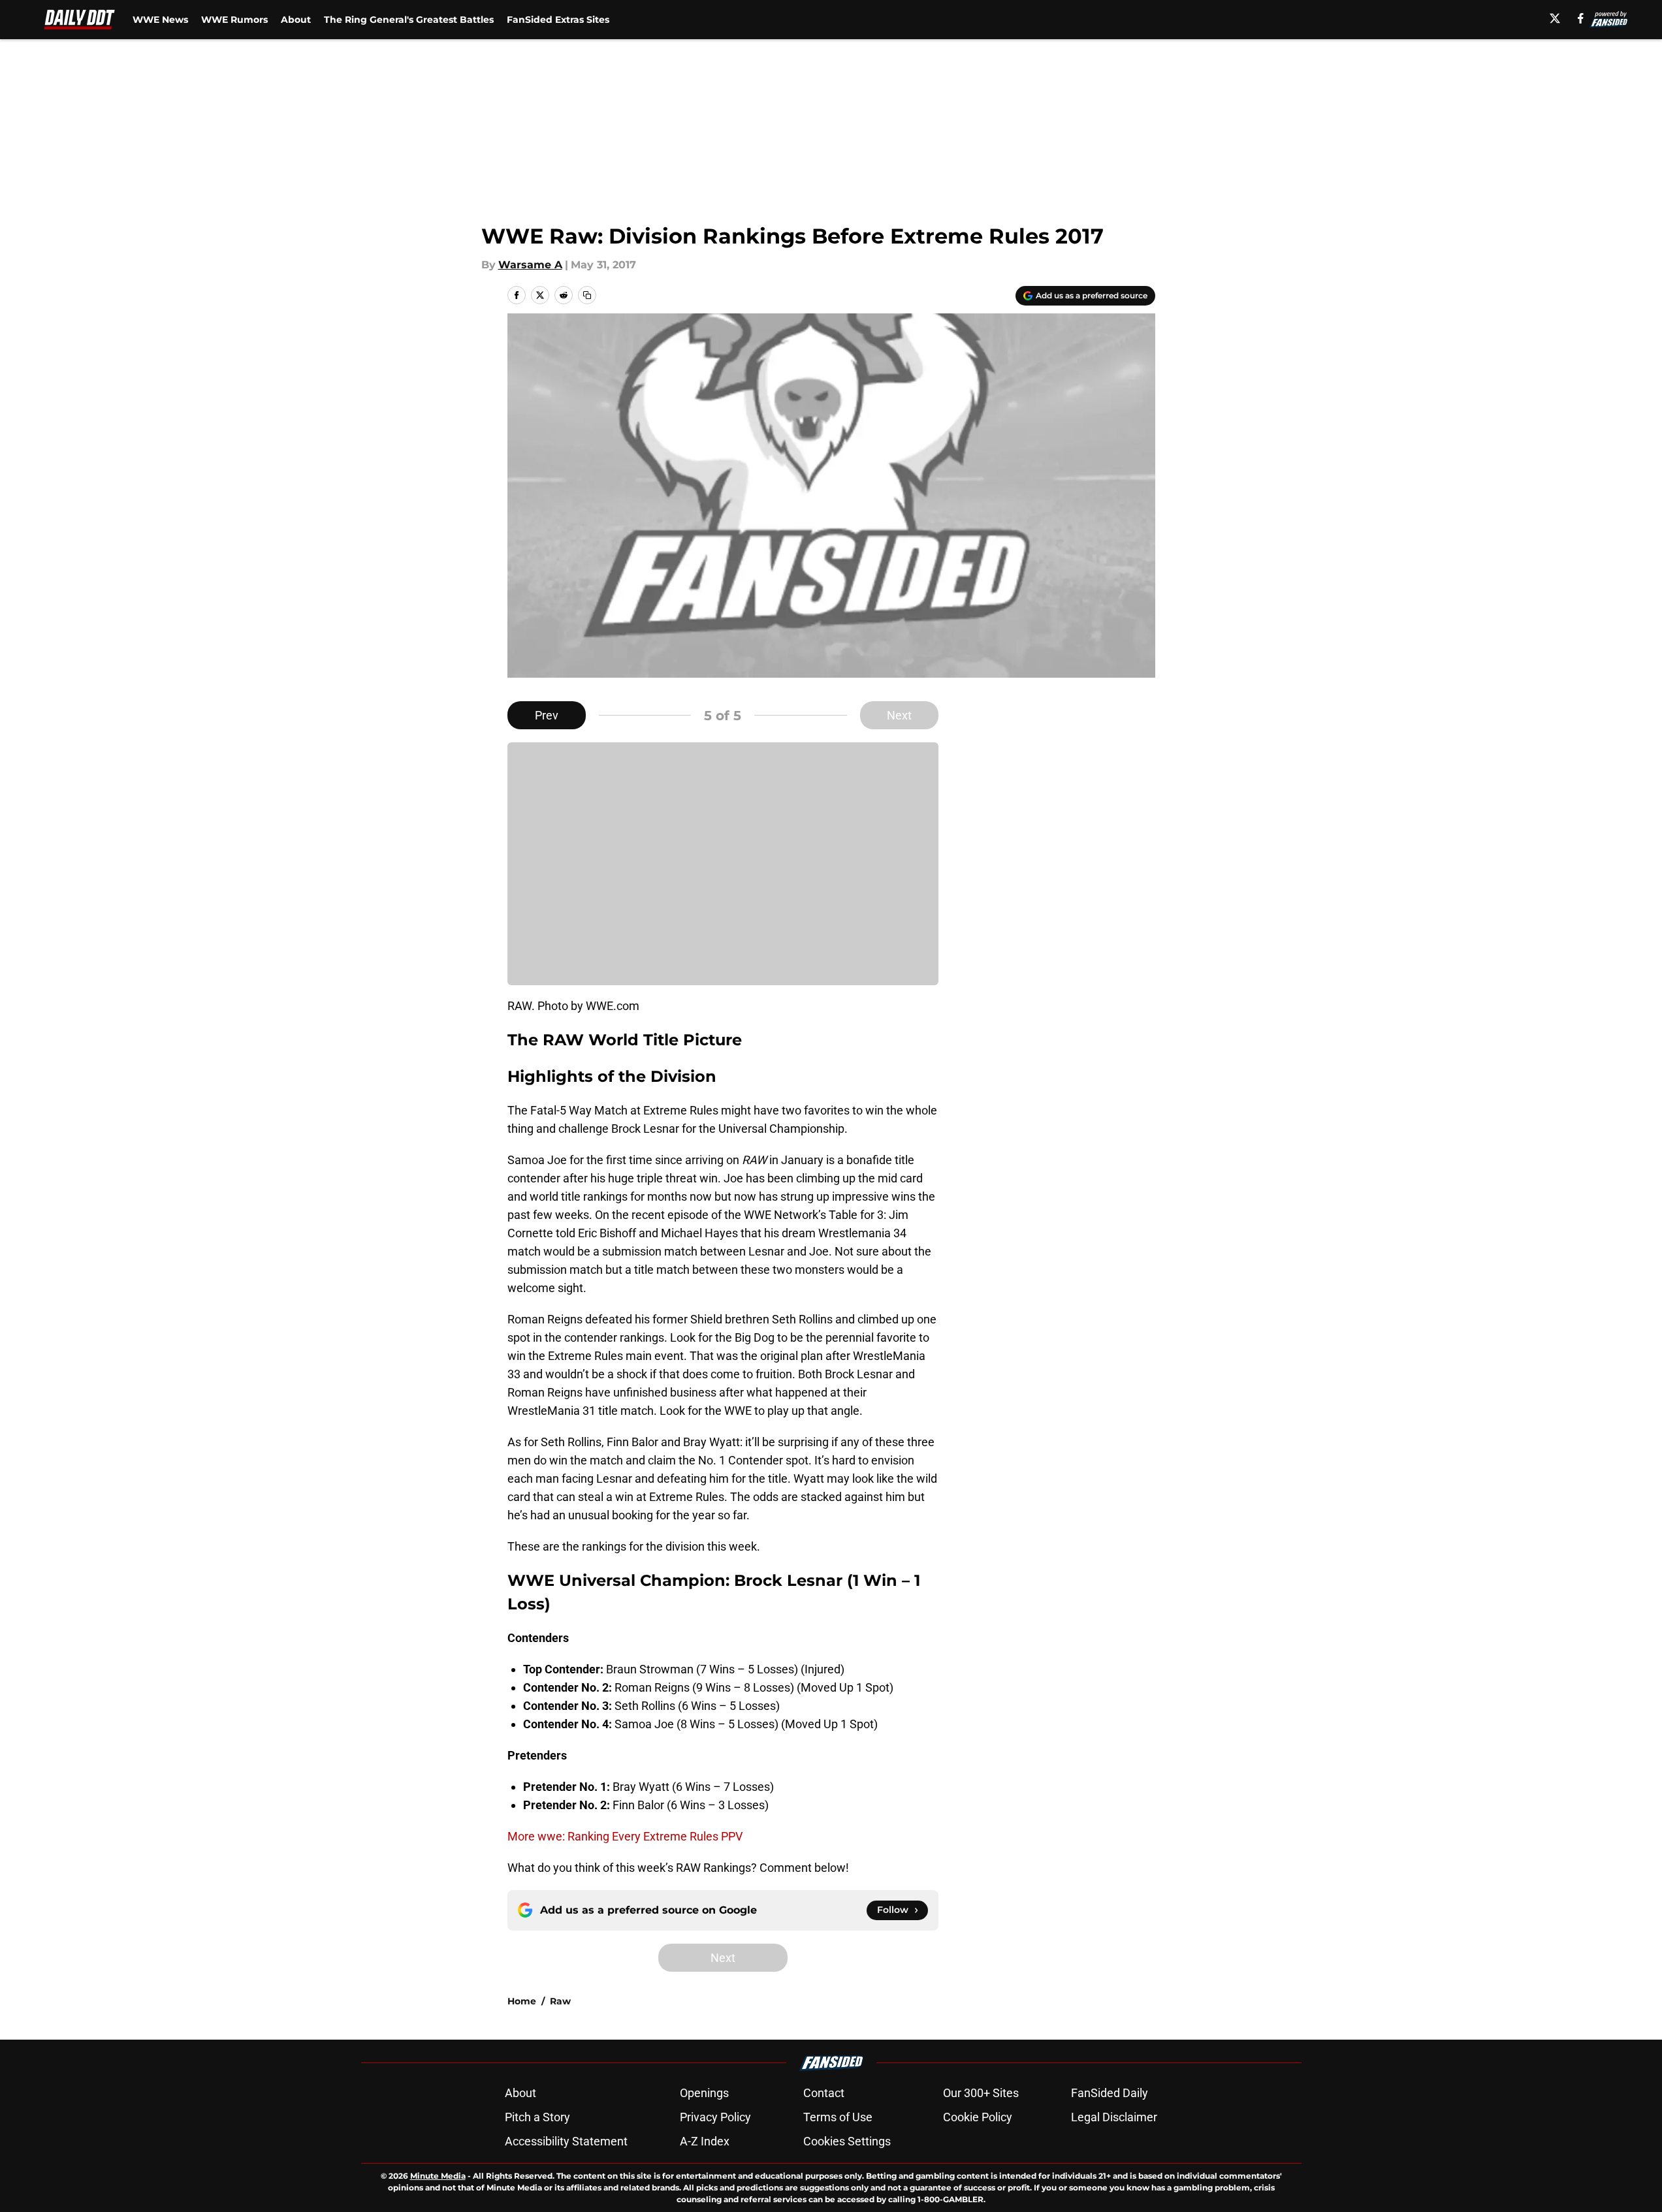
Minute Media (438, 2176)
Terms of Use (838, 2117)
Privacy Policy (715, 2117)
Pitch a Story (537, 2117)
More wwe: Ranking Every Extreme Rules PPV (625, 1836)
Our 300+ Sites (981, 2093)
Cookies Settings (847, 2141)
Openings (704, 2093)
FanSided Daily (1110, 2093)
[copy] (587, 295)
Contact (824, 2093)
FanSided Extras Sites (558, 20)
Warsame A (530, 265)
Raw (560, 2001)
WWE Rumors (234, 20)
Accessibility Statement (566, 2141)
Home (522, 2001)
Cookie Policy (978, 2117)
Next (899, 715)
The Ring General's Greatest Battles (409, 20)
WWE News (160, 20)
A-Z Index (705, 2141)
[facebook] (1581, 18)
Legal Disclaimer (1114, 2117)
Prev (547, 715)
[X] (1555, 18)
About (296, 20)
